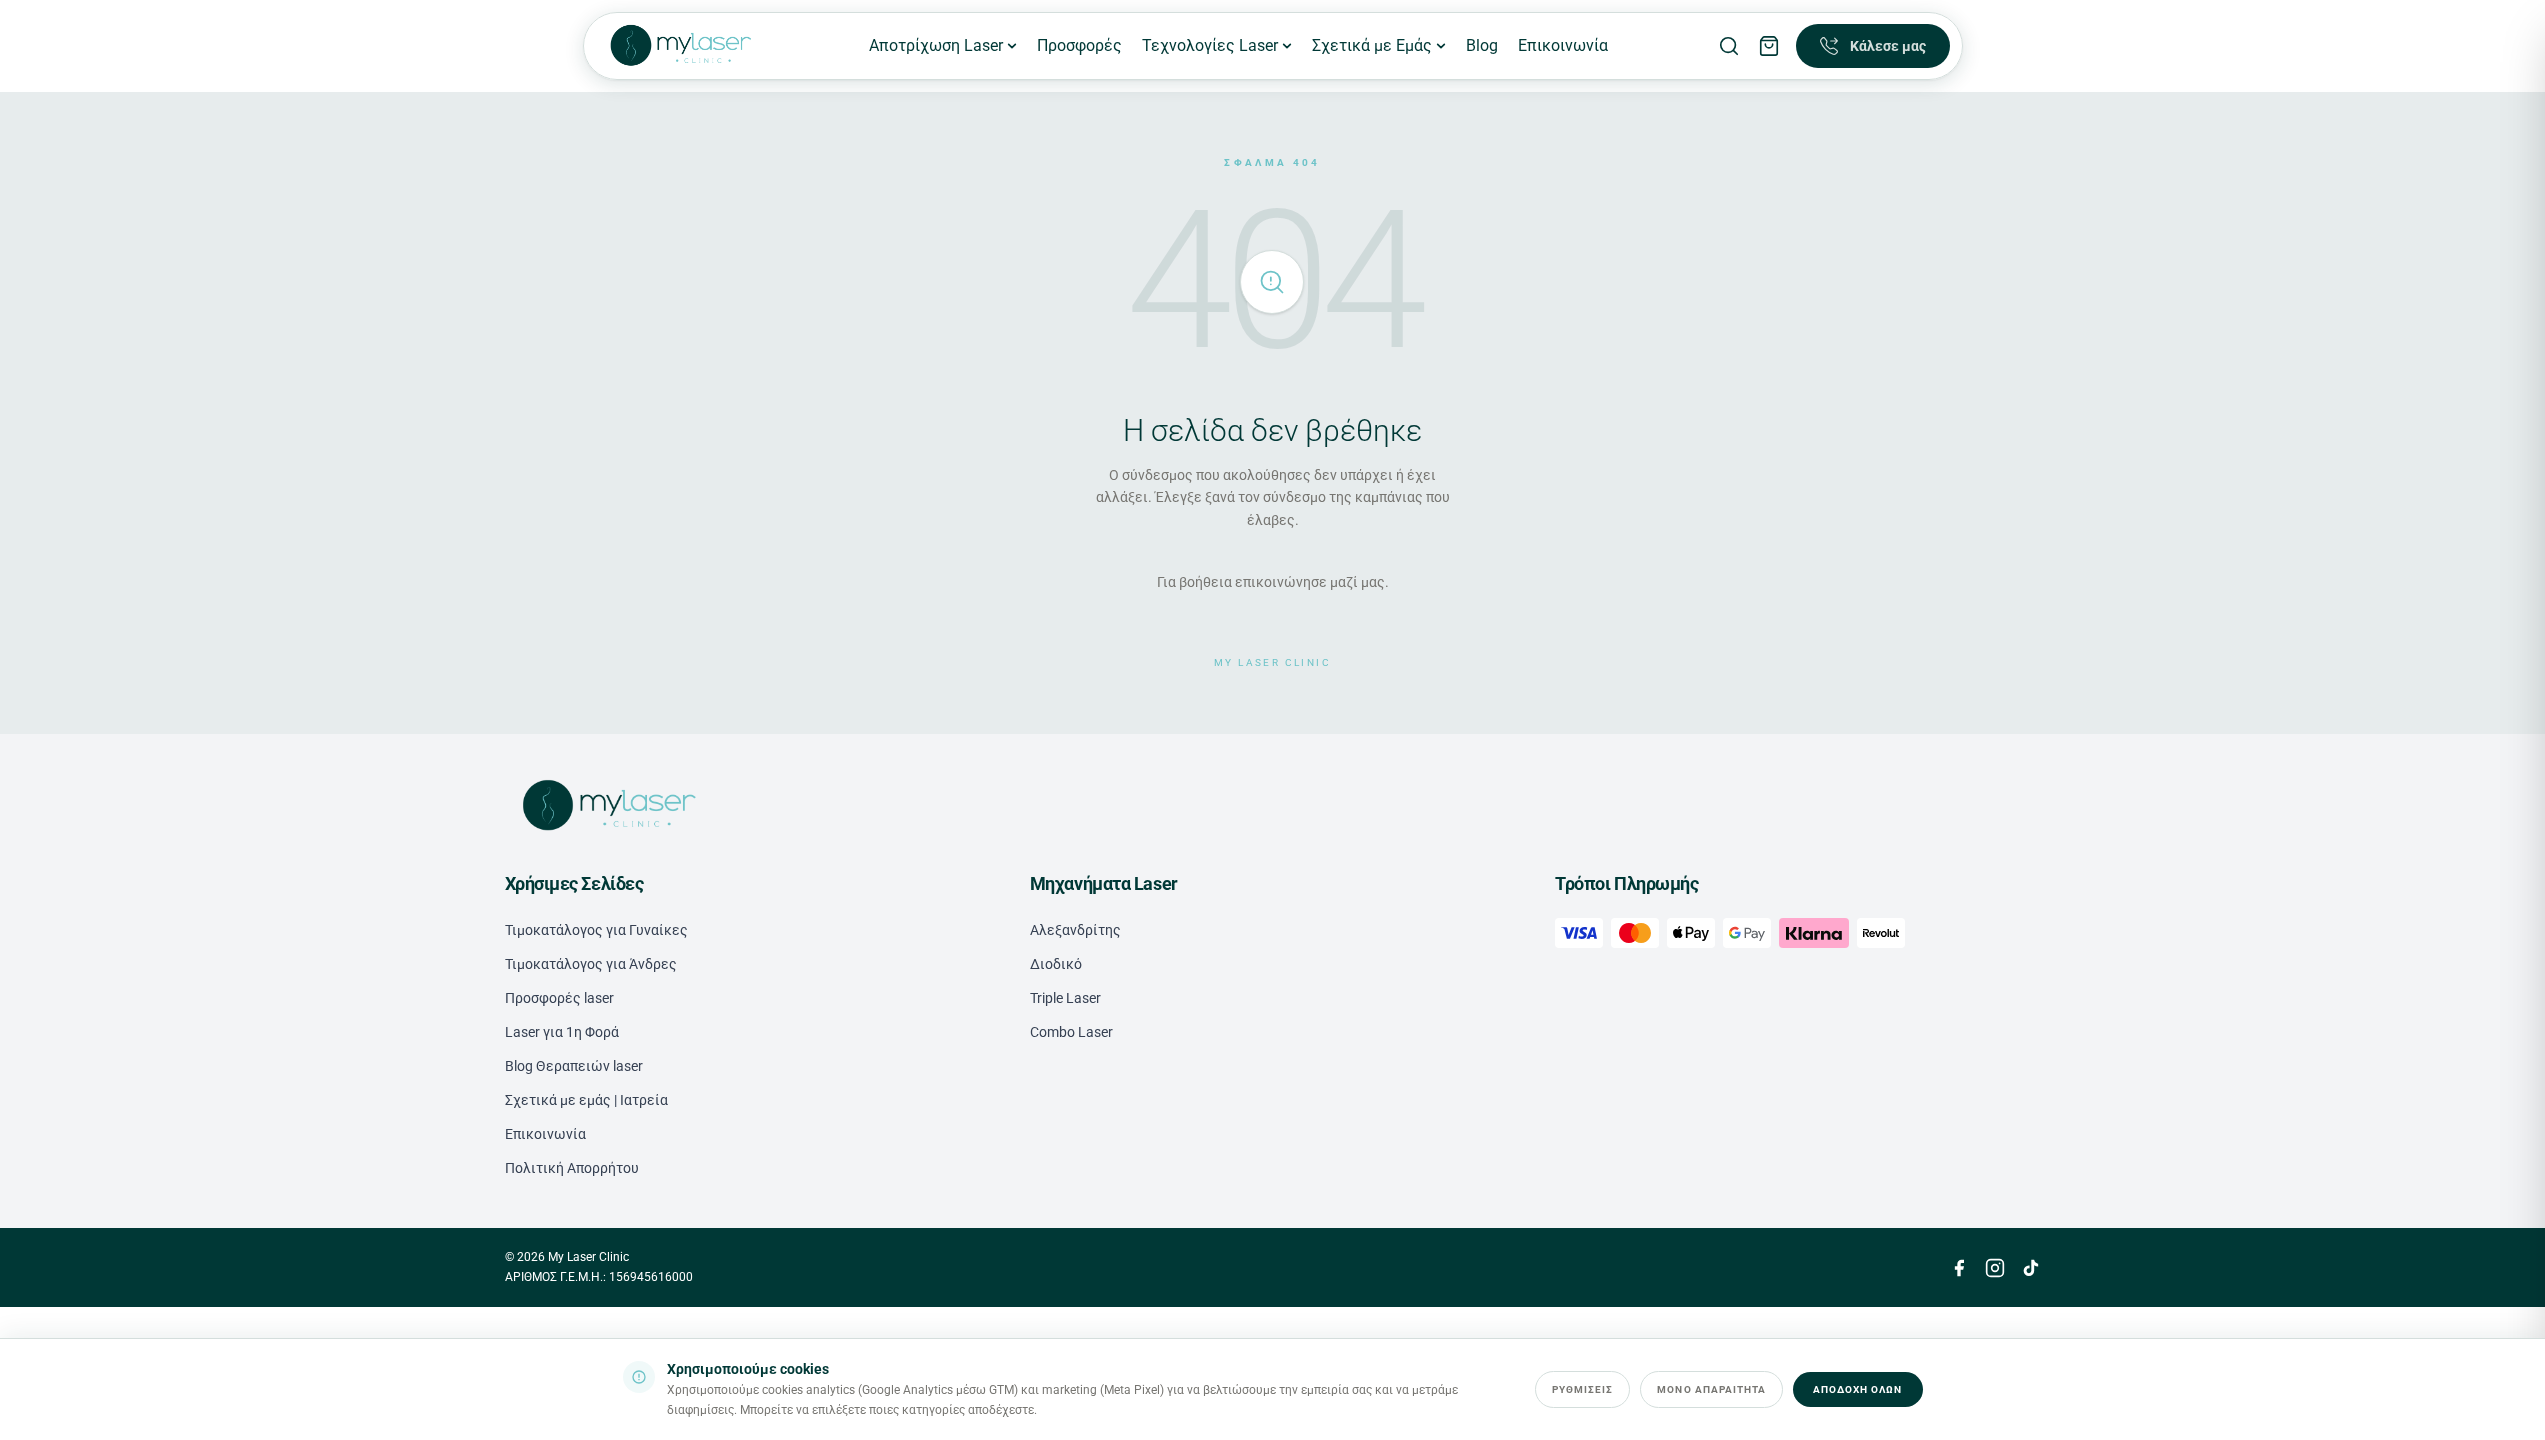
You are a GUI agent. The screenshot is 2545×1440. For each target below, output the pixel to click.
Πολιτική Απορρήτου (572, 1168)
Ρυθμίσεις (1582, 1389)
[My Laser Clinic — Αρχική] (679, 46)
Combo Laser (1071, 1032)
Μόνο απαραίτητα (1711, 1389)
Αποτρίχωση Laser (936, 45)
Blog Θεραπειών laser (574, 1066)
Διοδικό (1056, 964)
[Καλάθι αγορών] (1769, 46)
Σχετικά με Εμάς (1372, 45)
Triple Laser (1065, 998)
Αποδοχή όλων (1857, 1389)
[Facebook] (1959, 1268)
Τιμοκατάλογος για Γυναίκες (596, 930)
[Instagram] (1995, 1268)
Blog (1482, 45)
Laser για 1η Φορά (562, 1032)
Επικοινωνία (1563, 45)
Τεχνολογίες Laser (1210, 45)
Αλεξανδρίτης (1075, 930)
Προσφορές (1079, 45)
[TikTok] (2031, 1268)
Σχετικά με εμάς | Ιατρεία (586, 1100)
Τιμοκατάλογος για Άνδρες (591, 964)
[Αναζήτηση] (1729, 46)
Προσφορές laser (559, 998)
